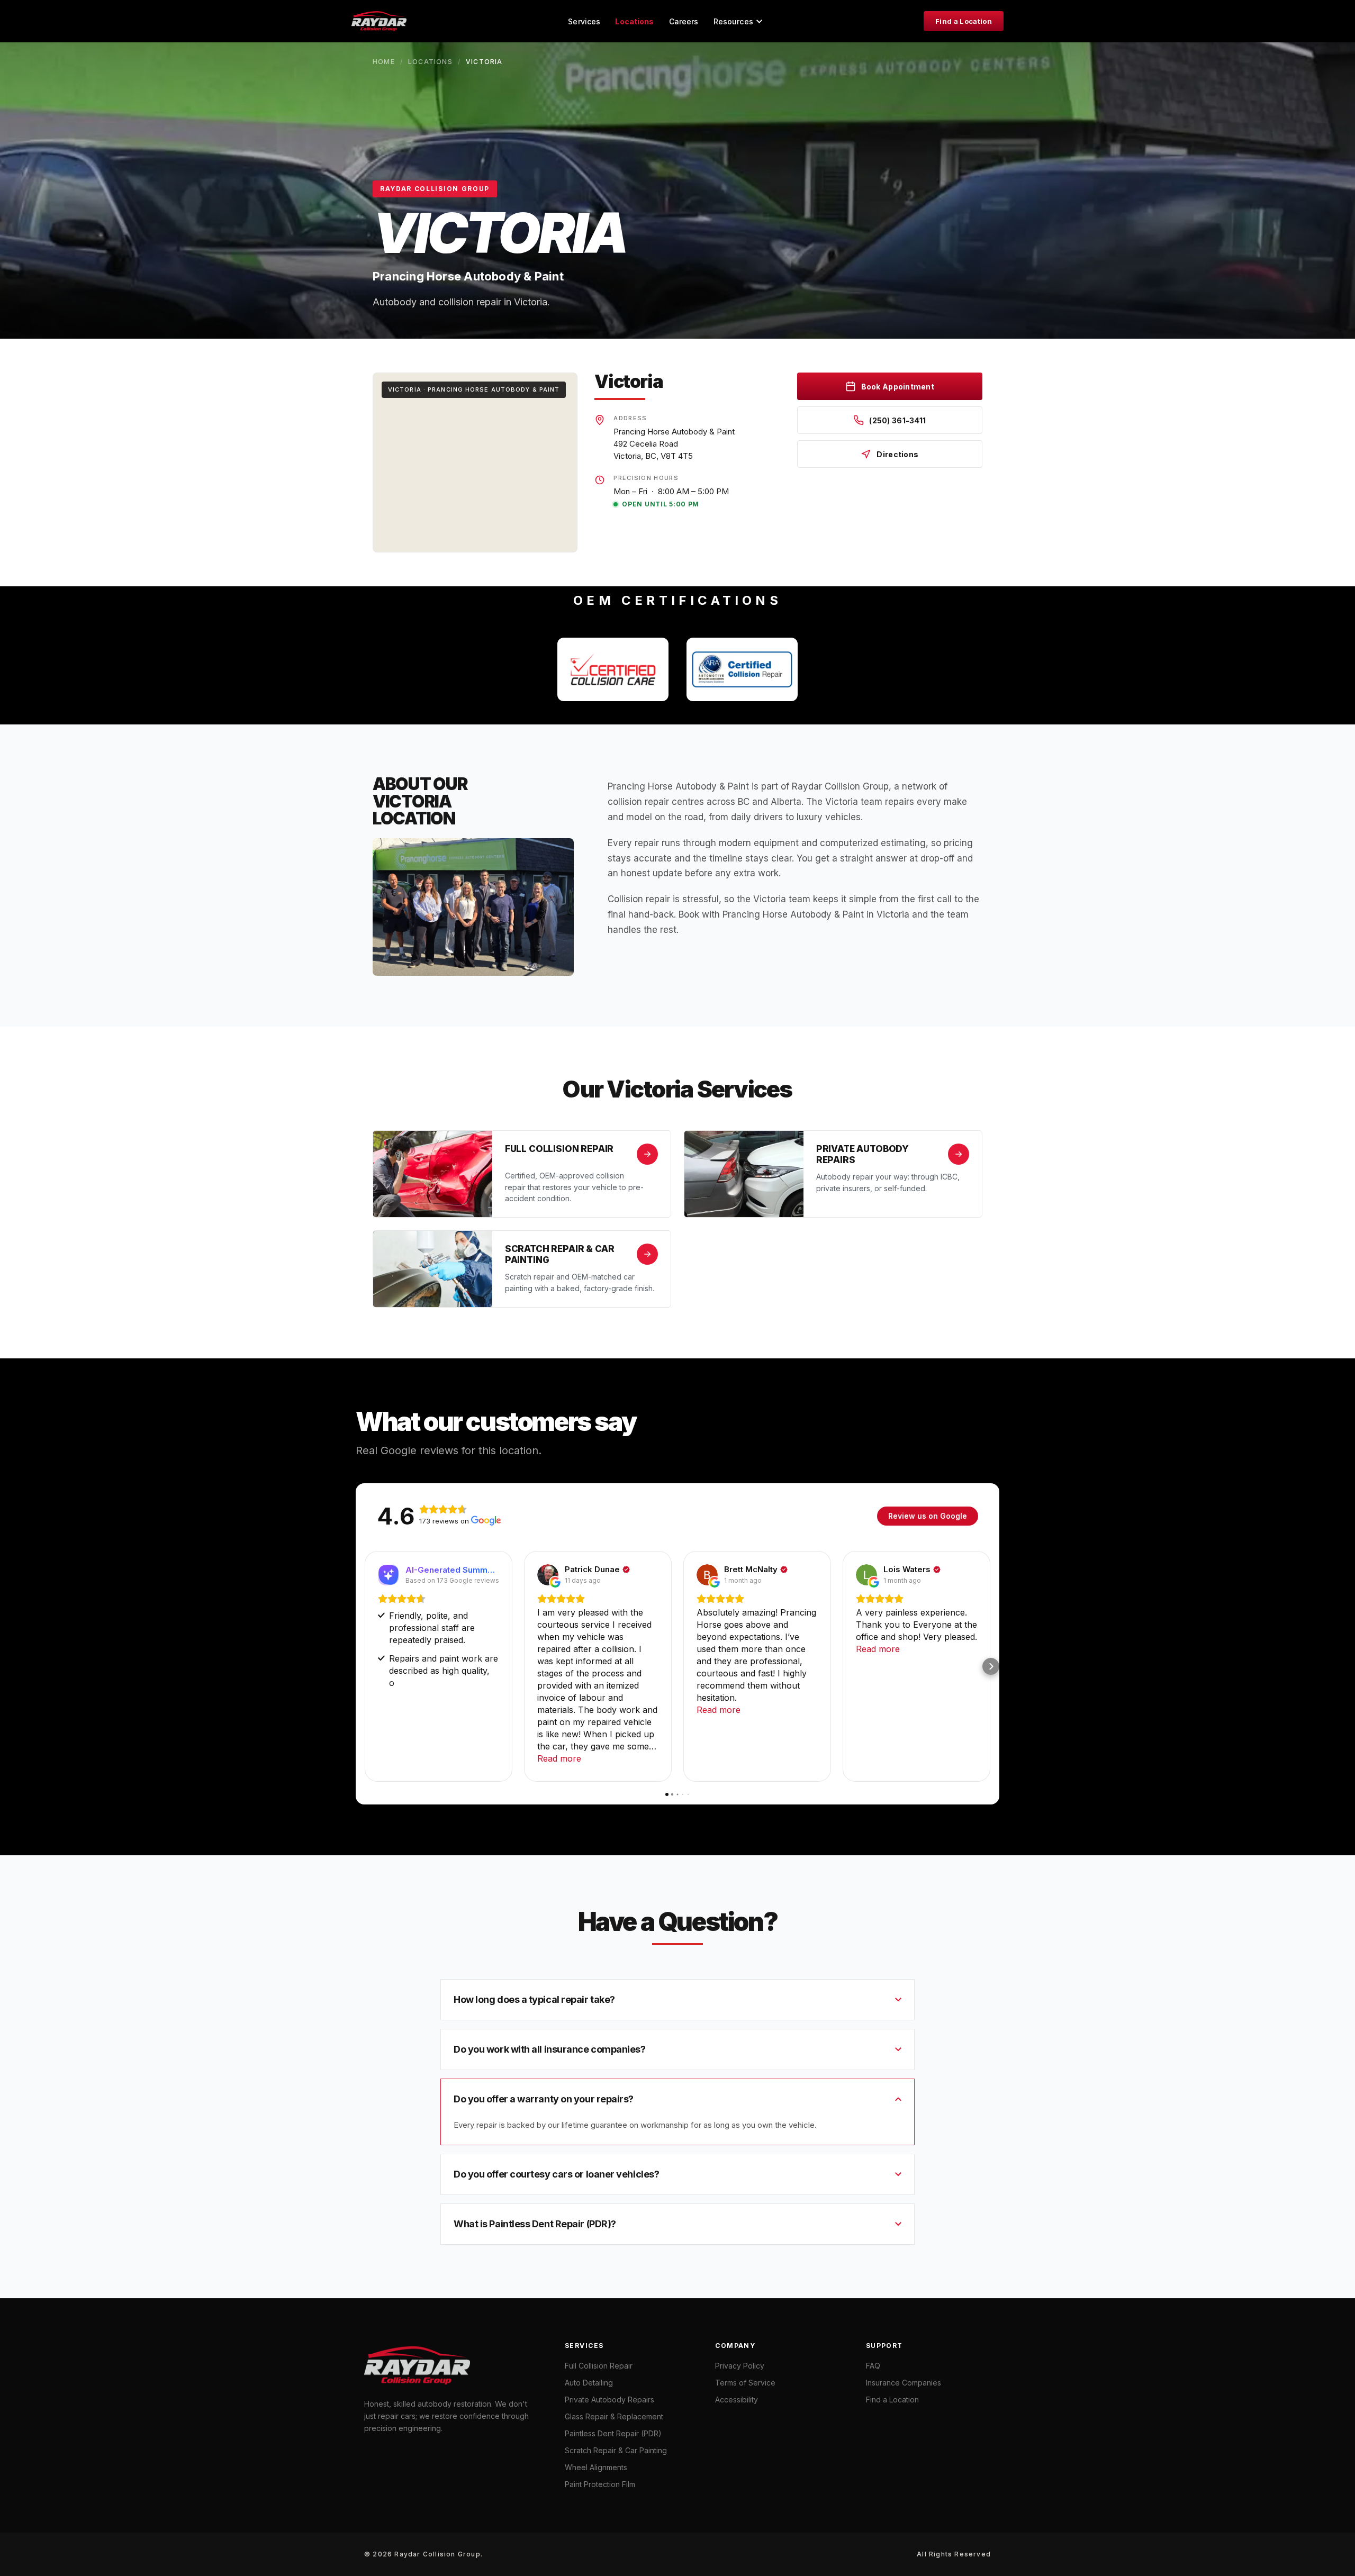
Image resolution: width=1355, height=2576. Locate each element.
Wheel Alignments (596, 2467)
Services (584, 21)
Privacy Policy (740, 2366)
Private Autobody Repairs (609, 2400)
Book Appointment (898, 387)
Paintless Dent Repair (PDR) (613, 2433)
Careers (684, 21)
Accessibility (737, 2400)
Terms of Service (745, 2383)
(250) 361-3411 (897, 420)
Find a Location (964, 21)
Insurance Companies (904, 2383)
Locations (634, 21)
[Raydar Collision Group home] (379, 21)
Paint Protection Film (600, 2484)
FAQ (873, 2366)
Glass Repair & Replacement (614, 2416)
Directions (897, 454)
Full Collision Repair (599, 2366)
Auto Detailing (589, 2383)
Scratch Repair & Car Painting (616, 2450)
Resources (733, 21)
